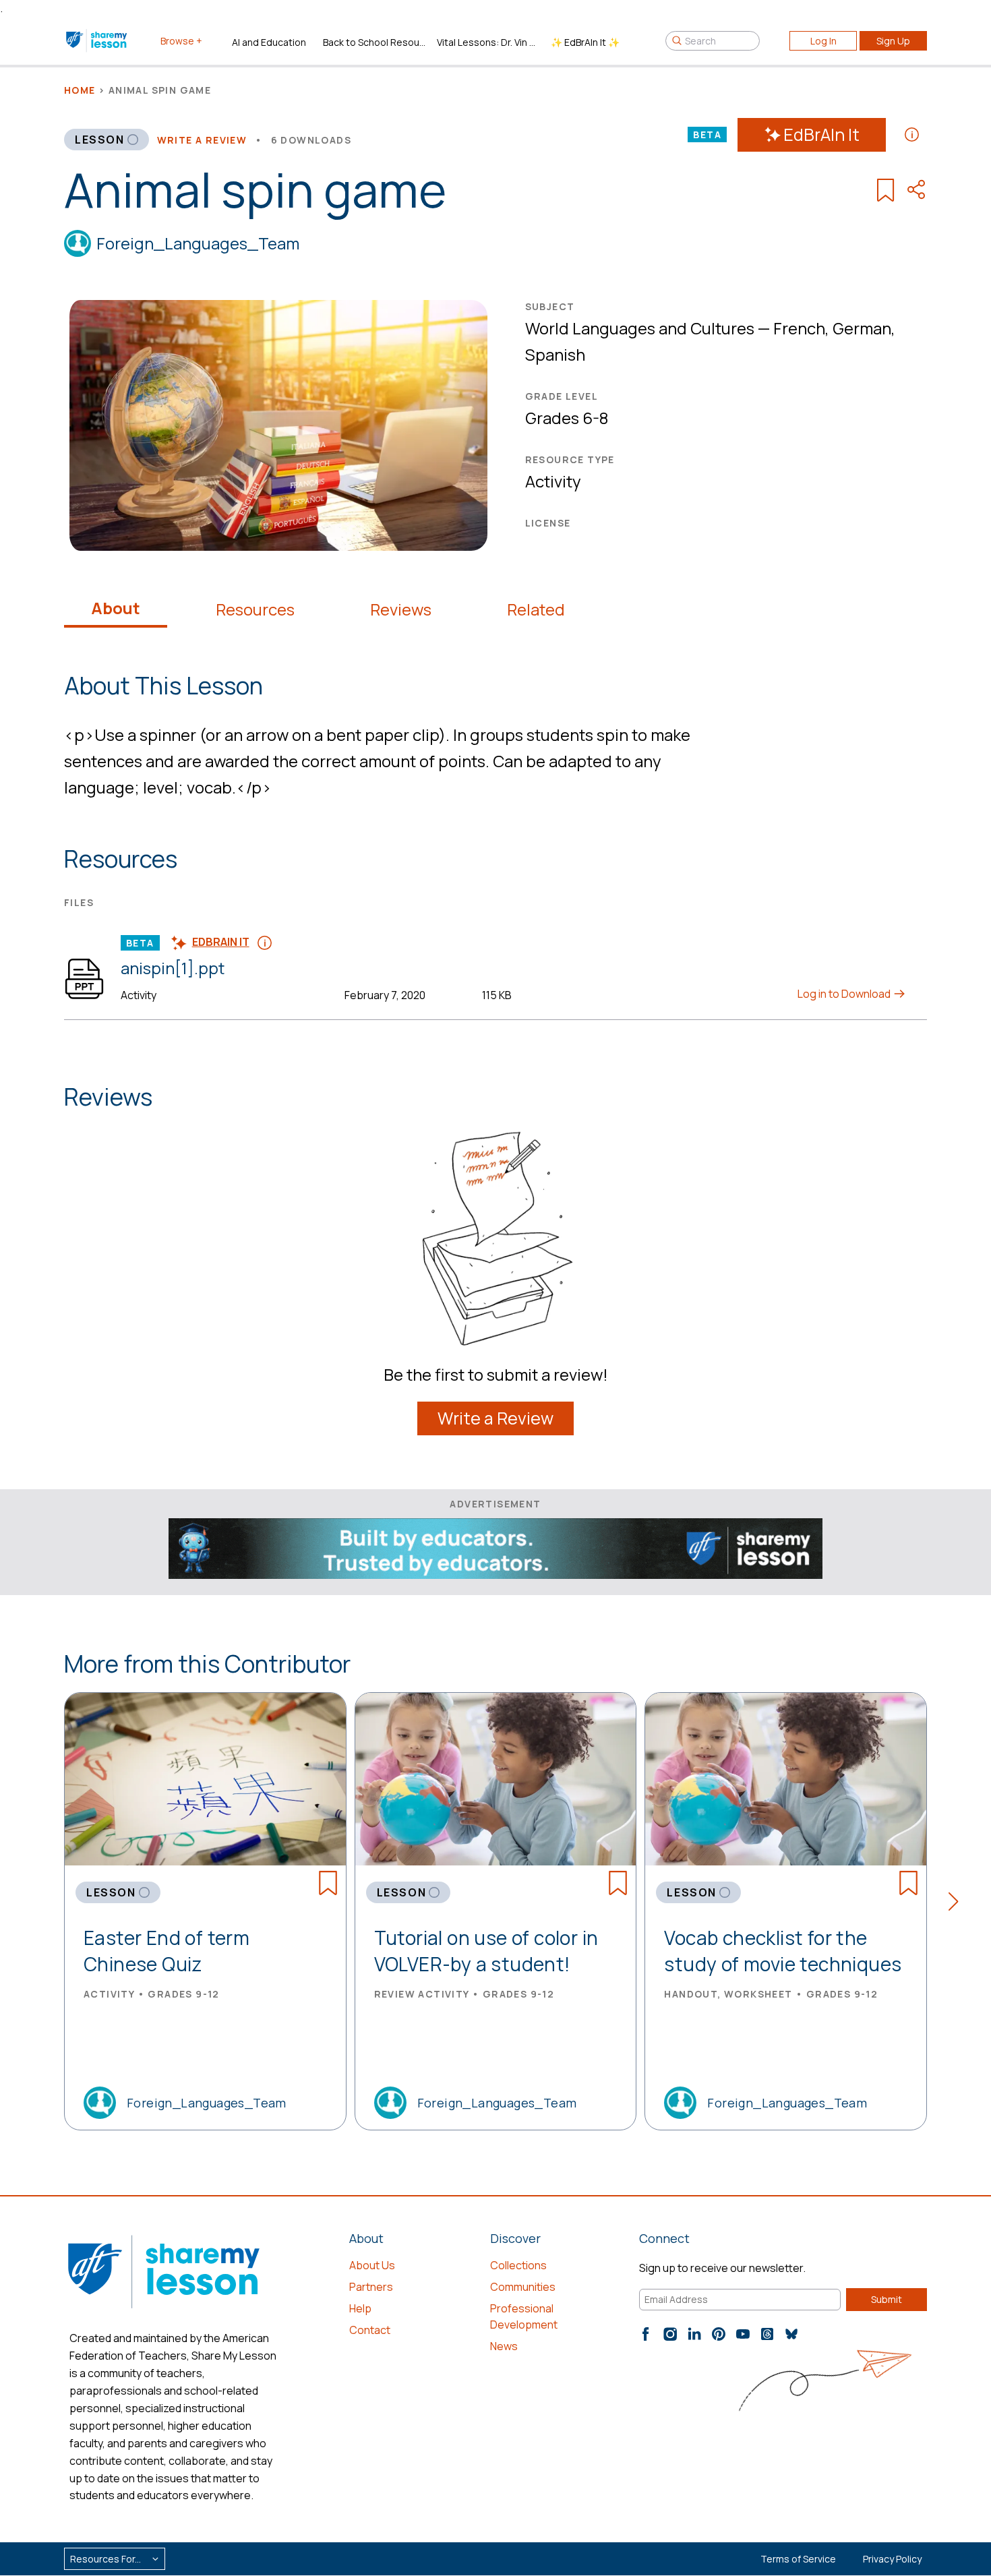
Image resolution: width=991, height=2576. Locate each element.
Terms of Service (798, 2559)
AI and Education (269, 42)
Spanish (555, 354)
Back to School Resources (374, 42)
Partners (371, 2287)
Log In (823, 41)
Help (360, 2308)
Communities (523, 2287)
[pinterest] (719, 2334)
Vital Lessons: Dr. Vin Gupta (488, 42)
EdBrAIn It (821, 134)
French (799, 328)
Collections (518, 2265)
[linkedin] (694, 2334)
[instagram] (670, 2334)
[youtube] (743, 2334)
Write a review (202, 140)
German (862, 328)
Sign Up (893, 41)
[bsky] (791, 2334)
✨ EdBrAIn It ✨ (585, 42)
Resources (255, 609)
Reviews (401, 609)
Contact (370, 2330)
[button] (958, 1904)
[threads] (767, 2334)
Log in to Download (845, 994)
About (116, 608)
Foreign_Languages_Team (198, 243)
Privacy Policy (892, 2559)
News (504, 2346)
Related (536, 609)
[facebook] (646, 2334)
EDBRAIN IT (221, 942)
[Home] (97, 40)
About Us (372, 2265)
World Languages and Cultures (640, 328)
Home (80, 90)
